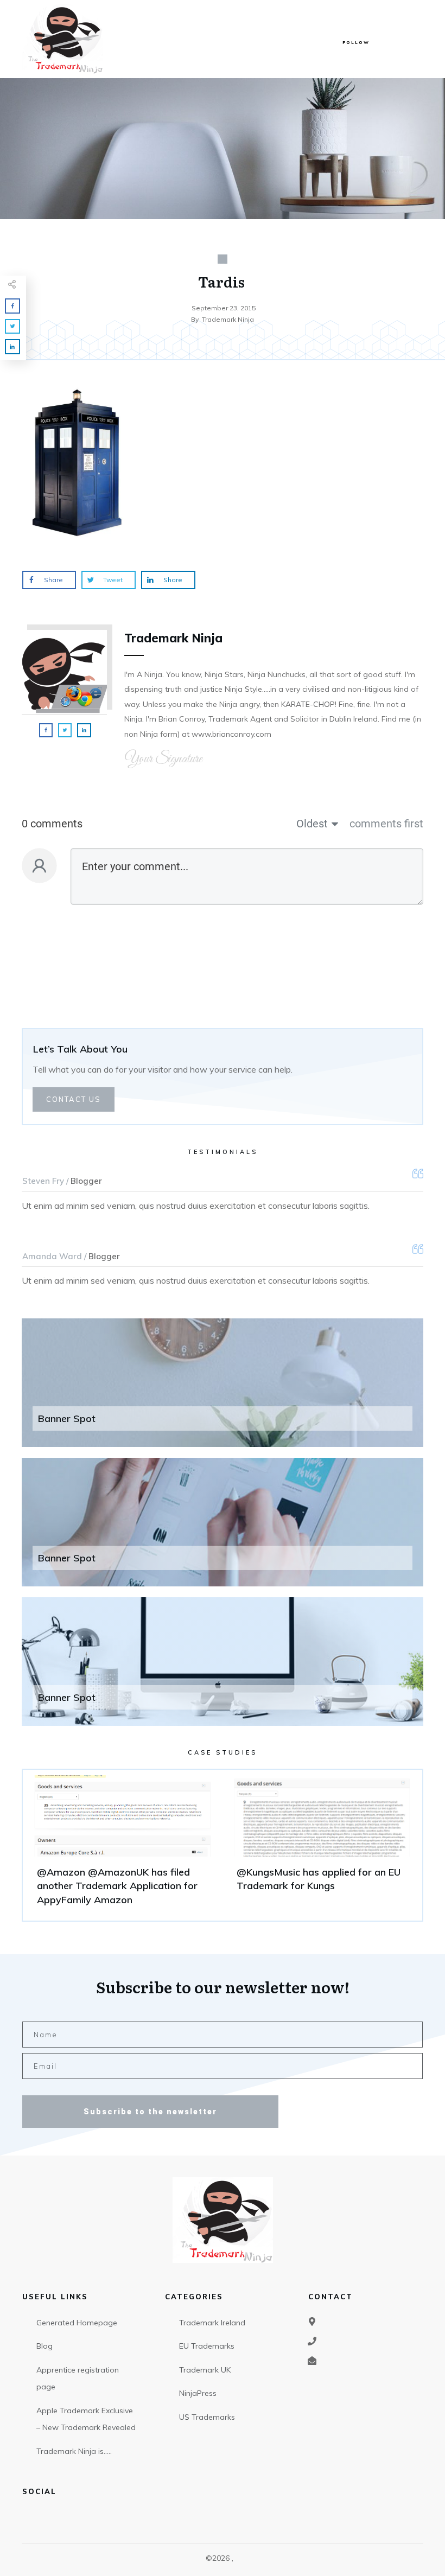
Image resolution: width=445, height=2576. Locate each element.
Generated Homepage (77, 2323)
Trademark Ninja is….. (74, 2451)
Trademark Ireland (212, 2323)
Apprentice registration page (78, 2379)
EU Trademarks (207, 2346)
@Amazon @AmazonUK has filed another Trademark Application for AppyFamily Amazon (123, 1845)
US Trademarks (207, 2417)
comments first (386, 824)
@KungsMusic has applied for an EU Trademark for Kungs (322, 1845)
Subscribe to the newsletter (150, 2112)
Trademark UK (205, 2370)
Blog (44, 2346)
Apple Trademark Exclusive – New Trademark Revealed (86, 2419)
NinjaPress (198, 2393)
